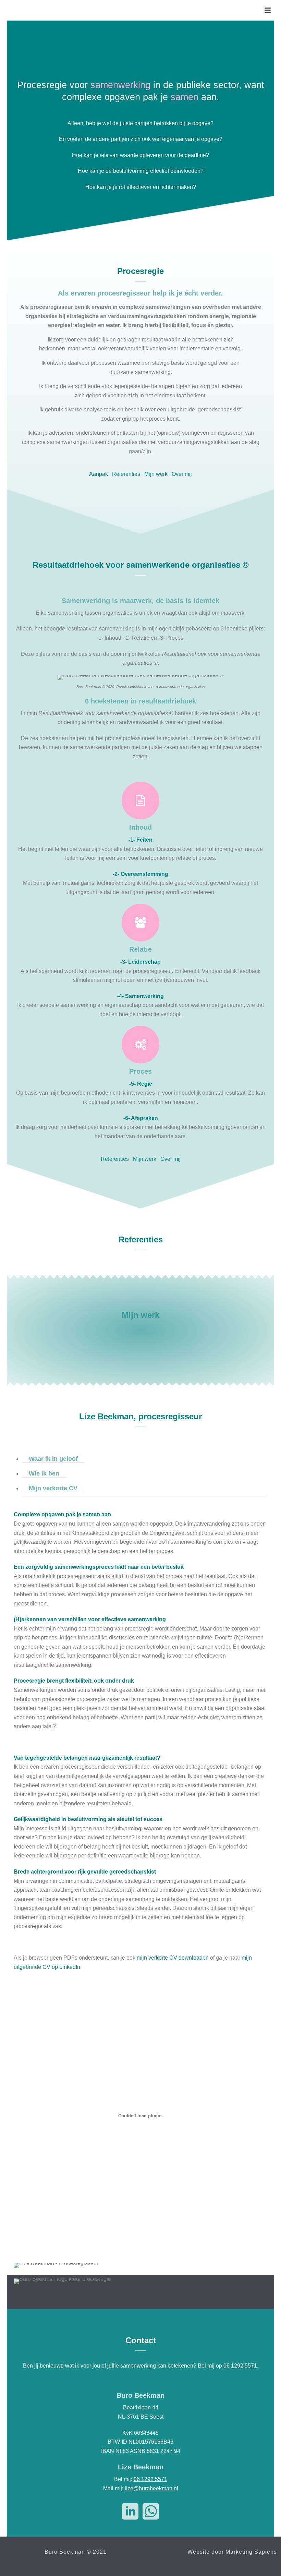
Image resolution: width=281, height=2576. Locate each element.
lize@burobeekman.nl (151, 2488)
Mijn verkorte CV (53, 1488)
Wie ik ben (44, 1473)
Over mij (182, 474)
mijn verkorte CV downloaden (173, 1958)
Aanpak (99, 474)
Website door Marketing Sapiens (232, 2552)
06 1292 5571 (240, 2366)
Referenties (126, 474)
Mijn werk (156, 474)
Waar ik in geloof (53, 1459)
